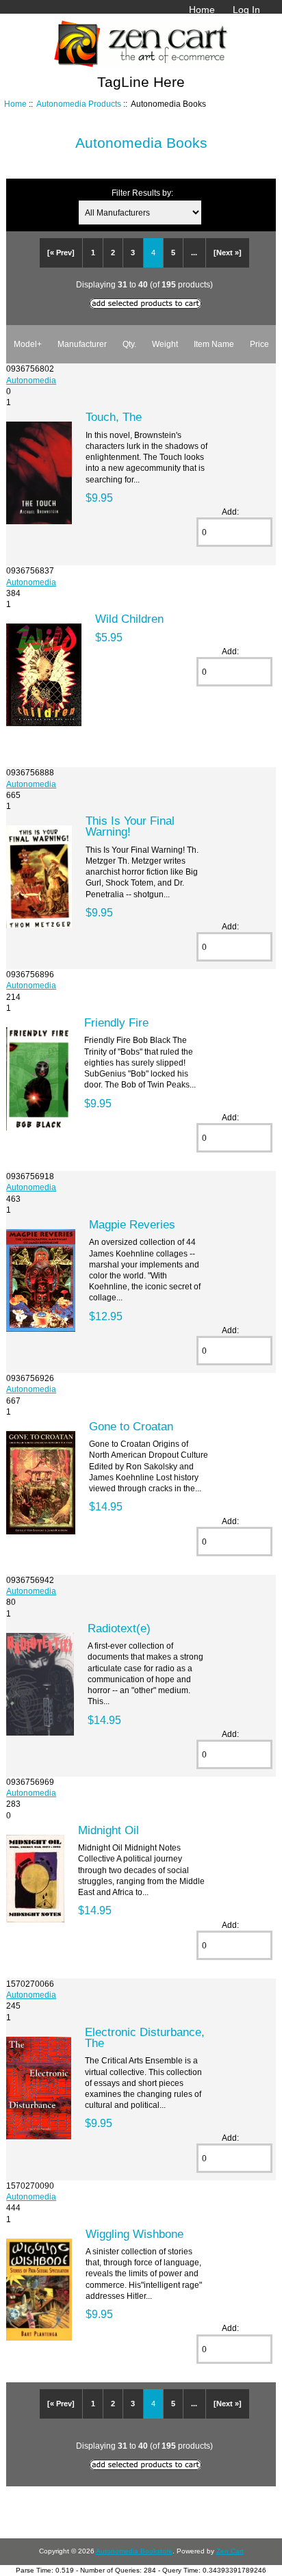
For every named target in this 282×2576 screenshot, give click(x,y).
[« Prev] (61, 253)
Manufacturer (82, 344)
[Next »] (228, 253)
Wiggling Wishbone (134, 2234)
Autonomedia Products (79, 104)
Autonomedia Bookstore (134, 2551)
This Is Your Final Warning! (130, 826)
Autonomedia (31, 380)
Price (259, 344)
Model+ (28, 344)
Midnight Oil (108, 1830)
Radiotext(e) (119, 1628)
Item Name (214, 344)
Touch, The (114, 417)
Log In (246, 10)
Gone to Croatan (131, 1426)
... (194, 253)
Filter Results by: (142, 193)
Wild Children (129, 619)
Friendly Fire (116, 1022)
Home (202, 10)
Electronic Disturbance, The (145, 2037)
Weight (165, 344)
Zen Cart (230, 2551)
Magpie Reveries (132, 1224)
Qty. (129, 344)
